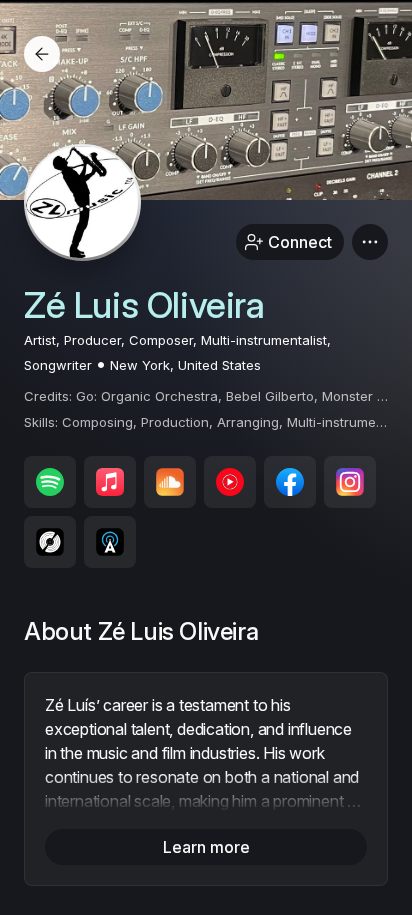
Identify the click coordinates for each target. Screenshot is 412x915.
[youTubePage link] (230, 482)
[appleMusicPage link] (110, 482)
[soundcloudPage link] (170, 482)
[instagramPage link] (350, 482)
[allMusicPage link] (110, 542)
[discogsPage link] (50, 542)
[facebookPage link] (290, 482)
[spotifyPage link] (50, 482)
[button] (370, 242)
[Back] (42, 54)
